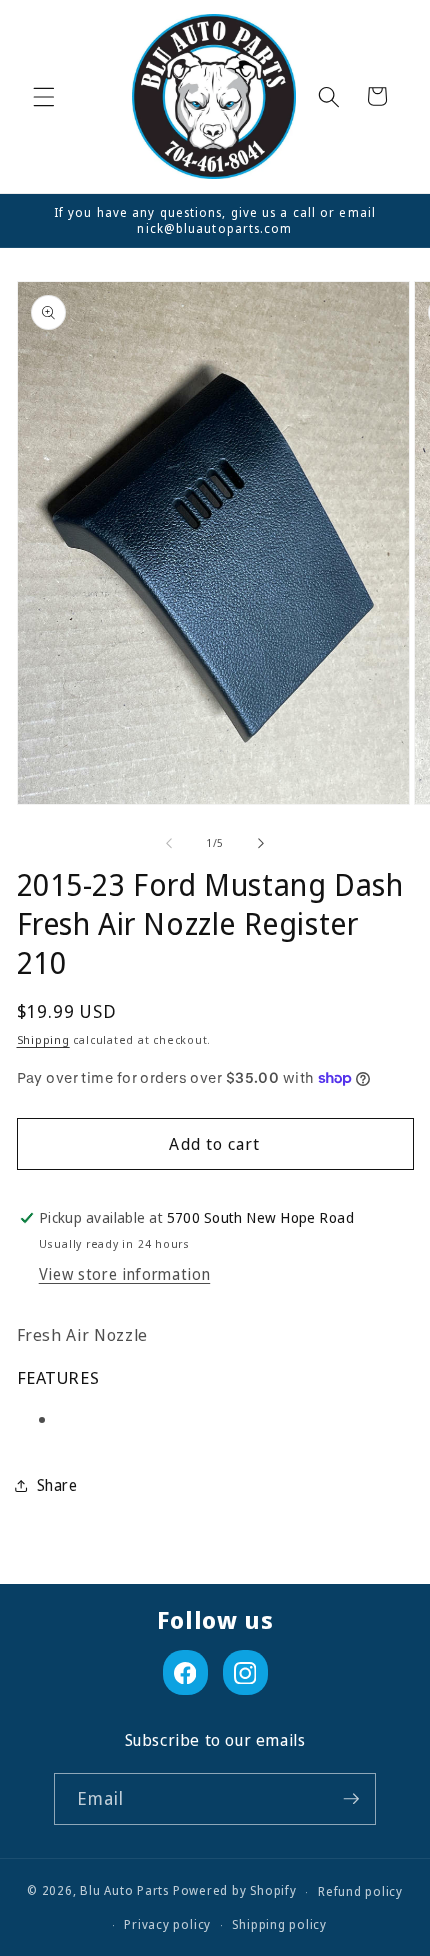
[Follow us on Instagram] (245, 1672)
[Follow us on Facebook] (185, 1672)
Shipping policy (279, 1924)
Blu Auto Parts (124, 1891)
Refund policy (360, 1891)
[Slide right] (261, 843)
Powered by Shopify (235, 1891)
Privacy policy (167, 1924)
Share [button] (57, 1485)
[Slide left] (169, 843)
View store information (125, 1274)
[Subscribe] (351, 1799)
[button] (44, 96)
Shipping (43, 1039)
